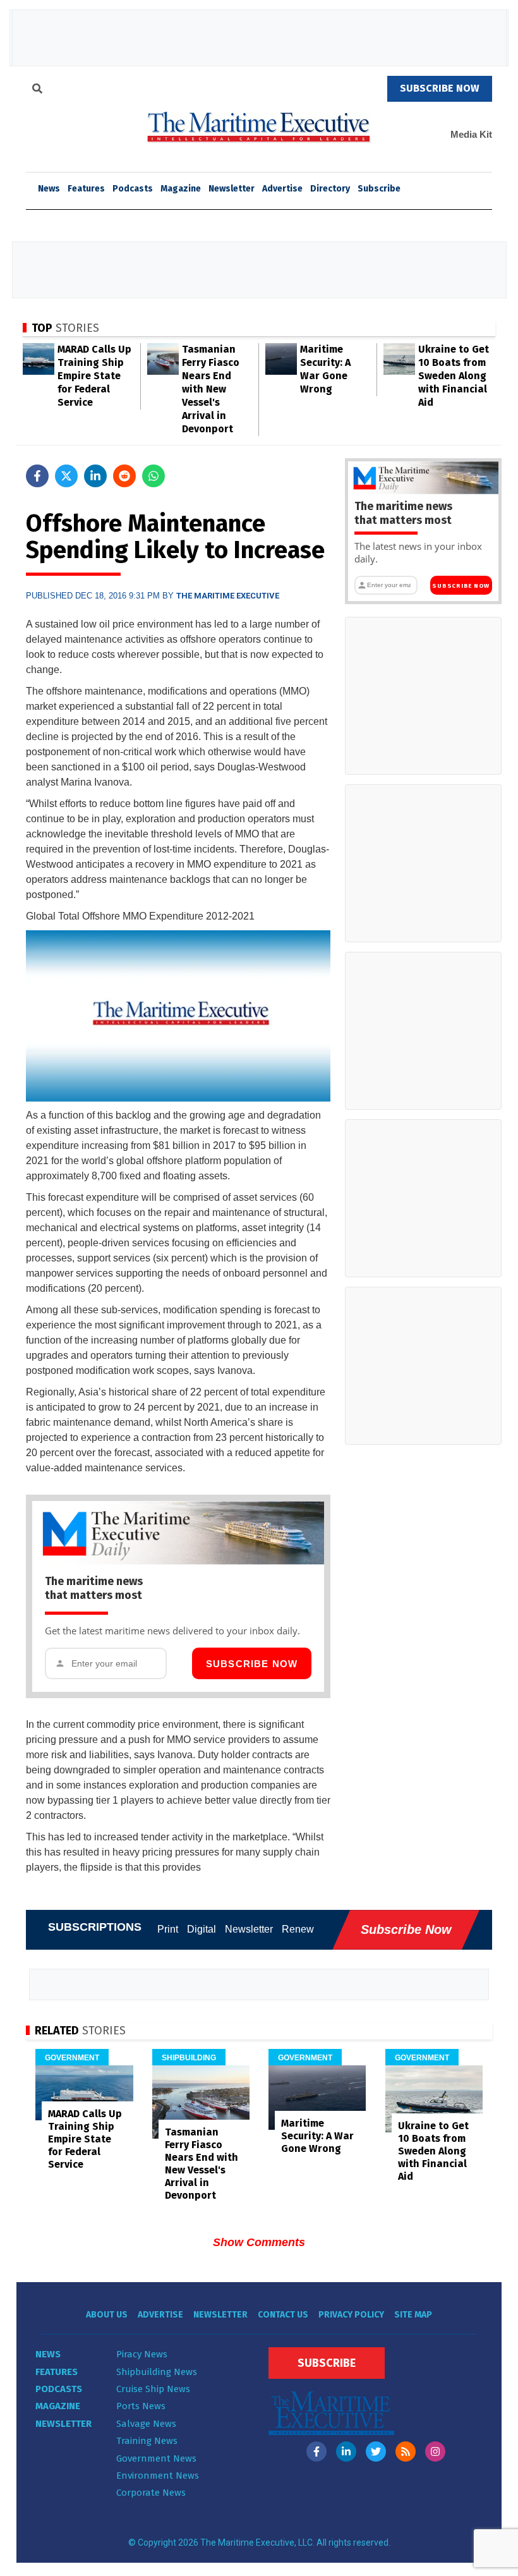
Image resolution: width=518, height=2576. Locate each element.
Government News (156, 2458)
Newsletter (232, 189)
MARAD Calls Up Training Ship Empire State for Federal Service (94, 376)
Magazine (181, 189)
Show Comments (259, 2242)
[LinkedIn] (346, 2451)
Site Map (413, 2315)
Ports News (141, 2406)
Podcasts (133, 189)
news (49, 189)
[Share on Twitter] (66, 476)
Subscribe (379, 189)
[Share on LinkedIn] (95, 476)
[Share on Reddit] (124, 476)
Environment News (158, 2476)
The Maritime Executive (228, 596)
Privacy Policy (351, 2315)
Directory (330, 189)
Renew (298, 1929)
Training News (147, 2441)
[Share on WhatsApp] (154, 476)
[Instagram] (435, 2451)
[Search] (37, 90)
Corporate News (151, 2493)
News (48, 2354)
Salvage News (146, 2424)
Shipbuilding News (157, 2372)
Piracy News (142, 2354)
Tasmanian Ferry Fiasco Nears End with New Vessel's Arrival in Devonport (211, 389)
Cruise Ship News (153, 2389)
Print (168, 1929)
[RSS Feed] (406, 2451)
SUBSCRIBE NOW (440, 88)
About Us (107, 2315)
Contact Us (283, 2315)
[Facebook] (316, 2451)
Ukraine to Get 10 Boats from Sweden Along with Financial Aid (454, 376)
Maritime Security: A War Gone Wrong (317, 2136)
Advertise (282, 189)
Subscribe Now (252, 1664)
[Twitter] (376, 2451)
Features (86, 189)
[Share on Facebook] (37, 476)
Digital (202, 1929)
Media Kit (471, 134)
